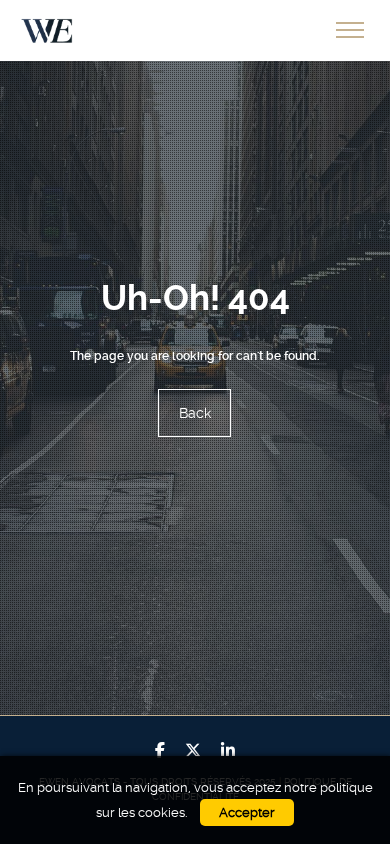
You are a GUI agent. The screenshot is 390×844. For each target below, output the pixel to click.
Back (195, 413)
